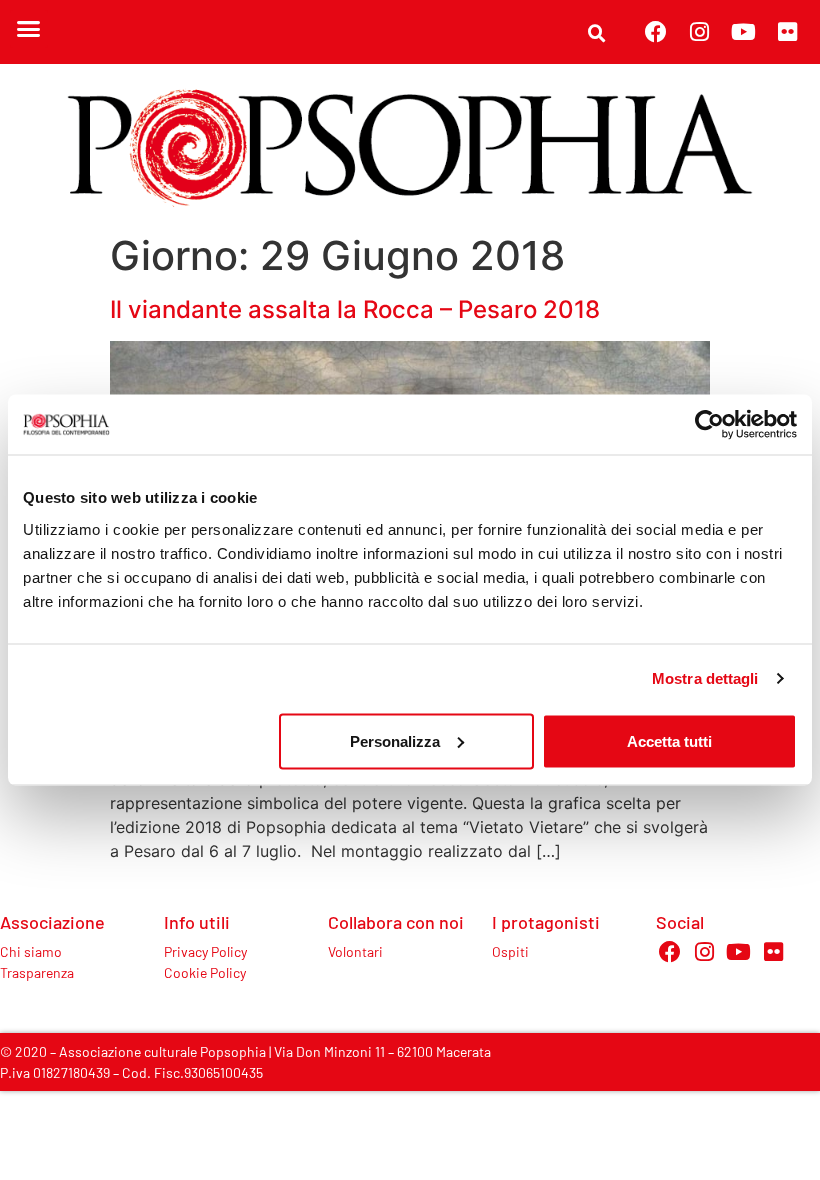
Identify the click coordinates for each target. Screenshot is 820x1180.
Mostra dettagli (705, 678)
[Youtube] (744, 32)
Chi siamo (31, 951)
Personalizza (395, 740)
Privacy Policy (205, 951)
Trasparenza (37, 972)
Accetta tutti (669, 740)
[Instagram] (700, 32)
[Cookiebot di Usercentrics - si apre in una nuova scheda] (709, 425)
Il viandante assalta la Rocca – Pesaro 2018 (355, 309)
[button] (29, 29)
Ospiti (510, 951)
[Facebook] (656, 32)
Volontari (355, 951)
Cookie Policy (205, 972)
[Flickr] (788, 32)
